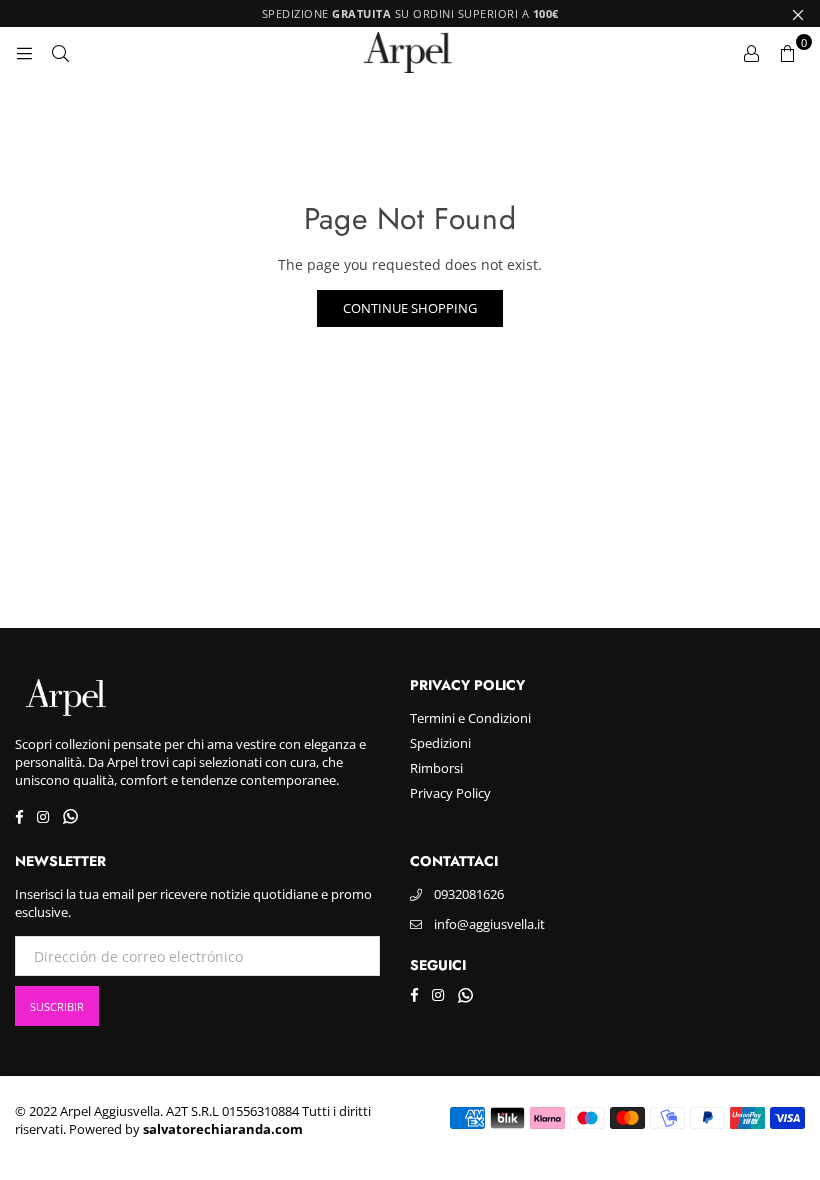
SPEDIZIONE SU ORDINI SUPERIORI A (410, 13)
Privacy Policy (450, 793)
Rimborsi (436, 768)
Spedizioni (440, 743)
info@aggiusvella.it (489, 924)
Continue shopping (410, 308)
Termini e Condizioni (470, 718)
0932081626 (469, 894)
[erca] (60, 52)
